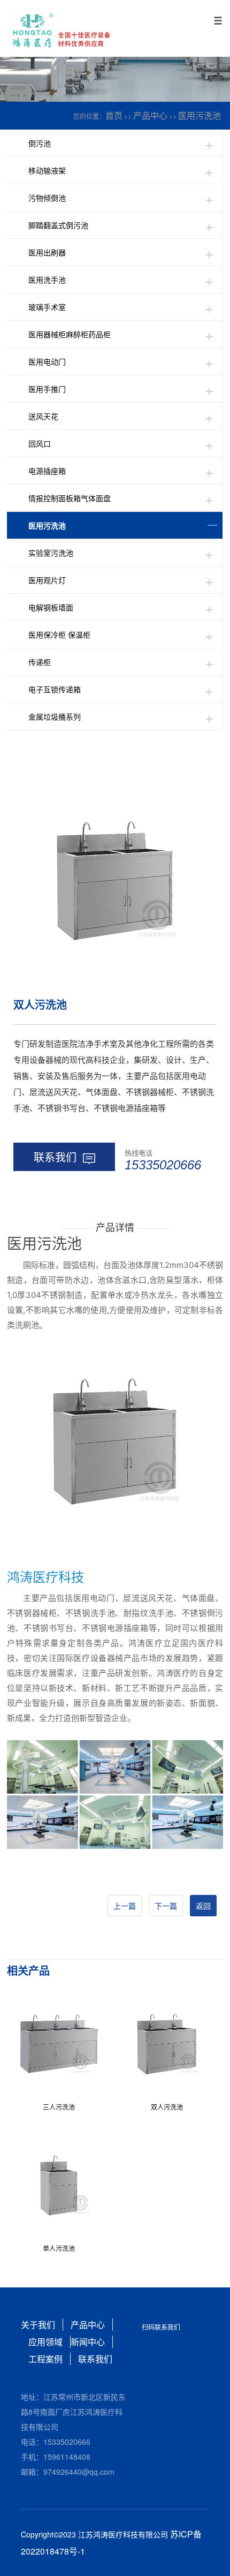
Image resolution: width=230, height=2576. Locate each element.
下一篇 (166, 1906)
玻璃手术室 (47, 307)
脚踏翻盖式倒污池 (58, 225)
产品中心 (150, 115)
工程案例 (45, 2359)
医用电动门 (47, 361)
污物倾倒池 (47, 198)
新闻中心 (88, 2342)
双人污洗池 (167, 2107)
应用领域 (45, 2342)
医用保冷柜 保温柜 (59, 634)
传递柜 (40, 662)
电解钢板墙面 (51, 607)
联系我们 (55, 1157)
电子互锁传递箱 (55, 689)
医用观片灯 (47, 580)
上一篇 (125, 1906)
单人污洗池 (59, 2248)
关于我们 (38, 2325)
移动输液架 (47, 170)
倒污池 (40, 143)
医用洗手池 (47, 279)
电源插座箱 (47, 471)
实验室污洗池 (51, 553)
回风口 (40, 443)
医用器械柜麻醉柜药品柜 (70, 334)
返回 (203, 1906)
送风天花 (43, 416)
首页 (114, 115)
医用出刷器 (47, 252)
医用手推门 (47, 389)
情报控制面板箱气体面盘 (70, 498)
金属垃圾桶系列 (55, 716)
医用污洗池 (200, 115)
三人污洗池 (59, 2107)
